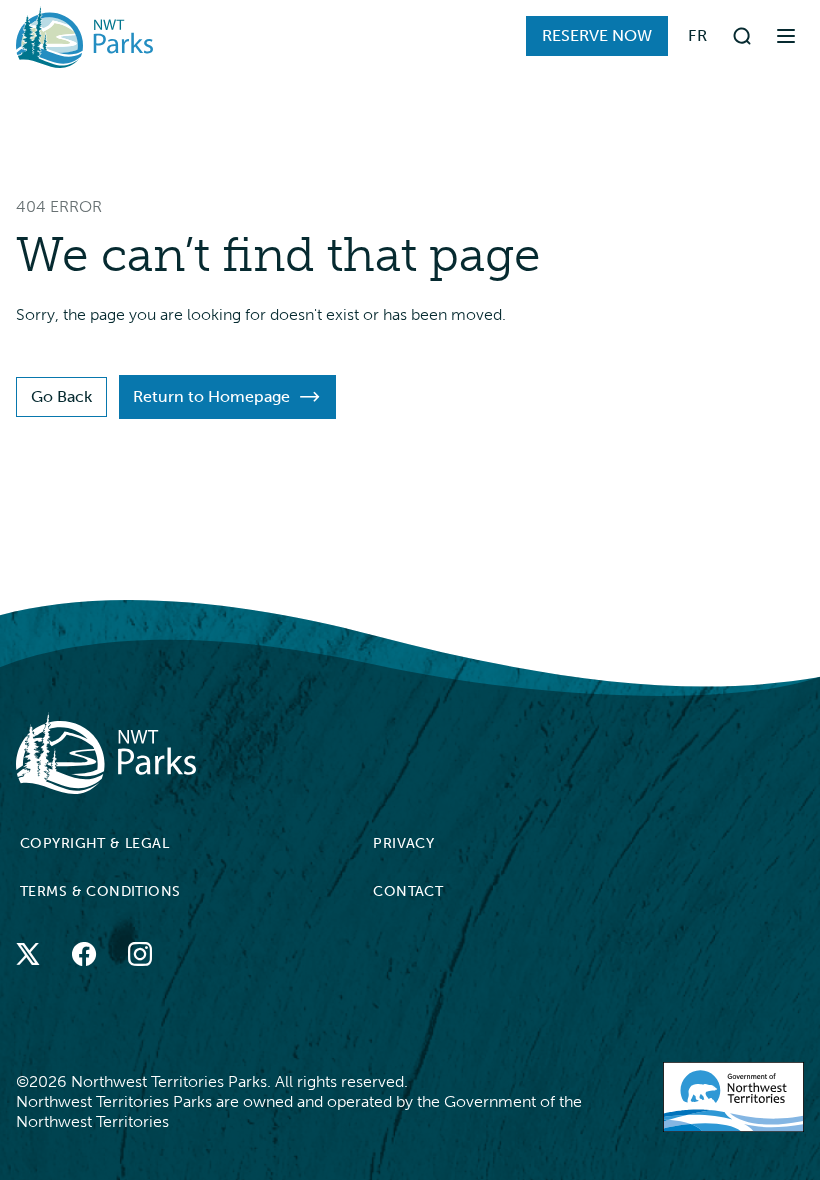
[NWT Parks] (398, 753)
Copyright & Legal (94, 843)
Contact (408, 891)
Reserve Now (597, 35)
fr (698, 35)
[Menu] (786, 36)
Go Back (61, 396)
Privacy (403, 843)
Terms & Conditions (100, 891)
